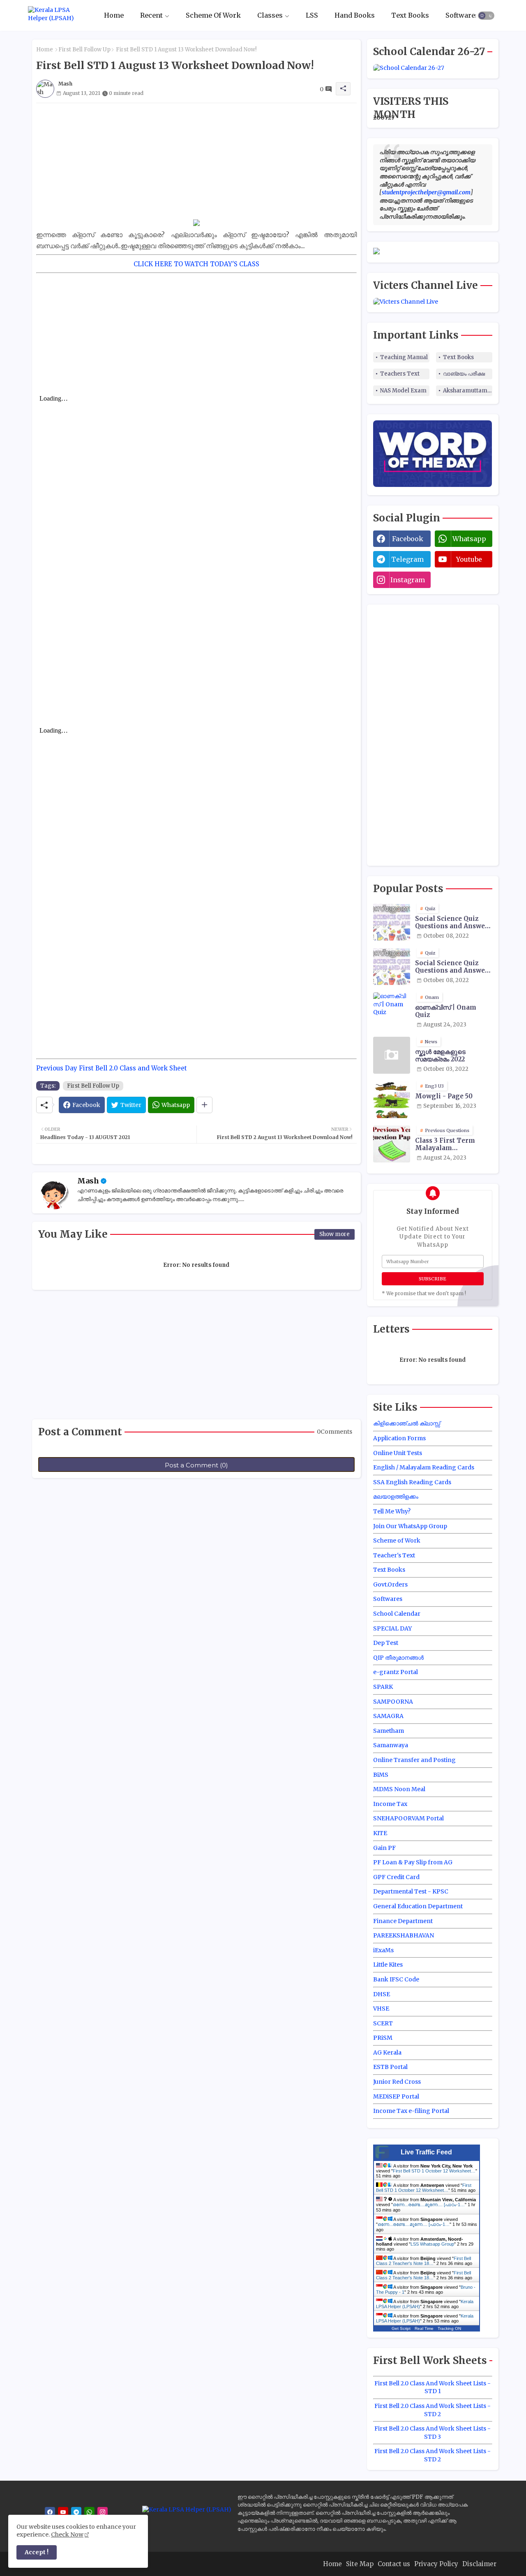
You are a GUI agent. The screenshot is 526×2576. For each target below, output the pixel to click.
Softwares (462, 15)
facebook (408, 539)
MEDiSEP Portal (396, 2096)
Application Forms (399, 1438)
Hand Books (355, 15)
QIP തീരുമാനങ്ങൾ (398, 1658)
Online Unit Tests (398, 1453)
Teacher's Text (394, 1555)
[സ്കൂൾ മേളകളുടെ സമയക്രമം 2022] (392, 1055)
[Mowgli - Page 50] (392, 1100)
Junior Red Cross (397, 2082)
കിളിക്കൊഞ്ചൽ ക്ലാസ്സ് (407, 1423)
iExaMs (383, 1950)
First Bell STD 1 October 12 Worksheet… (434, 2171)
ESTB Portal (390, 2067)
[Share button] (204, 1105)
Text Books (410, 15)
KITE (380, 1833)
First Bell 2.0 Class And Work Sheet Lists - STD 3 (433, 2433)
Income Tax (390, 1804)
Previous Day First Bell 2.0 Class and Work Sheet (112, 1068)
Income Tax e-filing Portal (411, 2111)
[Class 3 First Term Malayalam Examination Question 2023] (392, 1144)
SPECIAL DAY (392, 1628)
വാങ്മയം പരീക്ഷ (464, 374)
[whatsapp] (89, 2512)
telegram (407, 559)
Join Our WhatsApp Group (410, 1526)
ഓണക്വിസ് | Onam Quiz (446, 1011)
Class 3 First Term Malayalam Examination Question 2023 (452, 1144)
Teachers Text (400, 374)
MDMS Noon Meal (399, 1789)
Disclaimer (479, 2564)
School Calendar (397, 1614)
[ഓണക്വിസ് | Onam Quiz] (392, 1011)
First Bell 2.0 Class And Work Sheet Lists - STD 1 (433, 2387)
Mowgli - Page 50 (444, 1096)
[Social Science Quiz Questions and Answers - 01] (392, 922)
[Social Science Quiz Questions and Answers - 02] (392, 966)
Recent (151, 15)
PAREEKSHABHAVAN (404, 1935)
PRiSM (383, 2038)
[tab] (114, 15)
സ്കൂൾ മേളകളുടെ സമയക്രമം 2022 (440, 1056)
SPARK (383, 1687)
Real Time (424, 2328)
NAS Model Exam (403, 391)
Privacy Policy (436, 2564)
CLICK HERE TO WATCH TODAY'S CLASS (196, 264)
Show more (335, 1234)
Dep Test (386, 1643)
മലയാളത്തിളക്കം (396, 1497)
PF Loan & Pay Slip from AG (413, 1862)
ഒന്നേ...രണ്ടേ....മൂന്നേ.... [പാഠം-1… (429, 2205)
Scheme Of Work (213, 15)
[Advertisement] (196, 161)
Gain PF (384, 1848)
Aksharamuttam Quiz (468, 391)
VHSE (381, 2009)
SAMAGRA (388, 1716)
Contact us (394, 2564)
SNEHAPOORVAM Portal (408, 1818)
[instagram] (103, 2512)
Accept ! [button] (37, 2552)
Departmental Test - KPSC (411, 1891)
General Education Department (418, 1906)
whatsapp (469, 539)
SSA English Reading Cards (412, 1482)
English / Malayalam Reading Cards (424, 1467)
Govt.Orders (390, 1584)
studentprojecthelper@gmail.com (426, 192)
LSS (312, 15)
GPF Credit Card (396, 1877)
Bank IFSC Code (396, 1979)
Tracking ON (449, 2328)
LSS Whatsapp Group (432, 2244)
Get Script (401, 2328)
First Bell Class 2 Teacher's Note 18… (423, 2261)
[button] (486, 16)
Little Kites (388, 1965)
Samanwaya (391, 1745)
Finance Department (403, 1921)
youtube (469, 559)
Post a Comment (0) (196, 1465)
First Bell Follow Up (84, 50)
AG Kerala (387, 2052)
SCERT (383, 2023)
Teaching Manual (404, 357)
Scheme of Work (397, 1541)
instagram (408, 580)
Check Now (67, 2534)
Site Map (360, 2564)
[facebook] (50, 2512)
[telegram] (76, 2512)
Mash (88, 1181)
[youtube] (63, 2512)
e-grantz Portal (396, 1672)
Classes (270, 15)
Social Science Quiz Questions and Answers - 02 (453, 967)
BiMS (381, 1775)
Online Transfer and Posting (414, 1760)
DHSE (382, 1994)
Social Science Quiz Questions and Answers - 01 (453, 922)
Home (114, 15)
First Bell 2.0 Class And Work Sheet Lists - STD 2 (433, 2410)
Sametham (389, 1731)
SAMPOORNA (393, 1702)
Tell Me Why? (392, 1511)
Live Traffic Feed (426, 2152)
